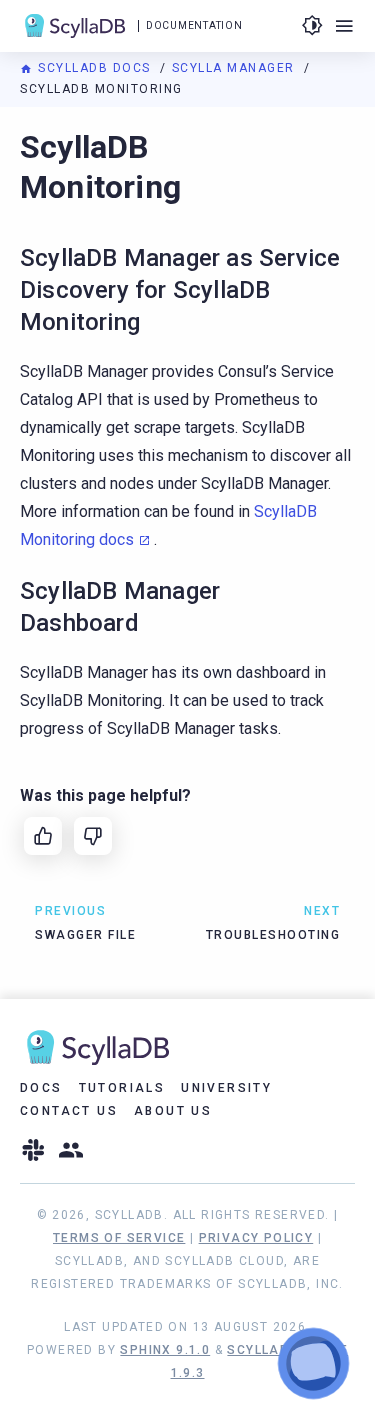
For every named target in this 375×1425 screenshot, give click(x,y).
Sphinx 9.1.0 (165, 1350)
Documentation (194, 25)
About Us (173, 1111)
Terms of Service (119, 1238)
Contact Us (69, 1111)
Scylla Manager (236, 68)
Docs (41, 1088)
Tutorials (122, 1088)
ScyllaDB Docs (94, 68)
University (226, 1088)
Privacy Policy (256, 1238)
